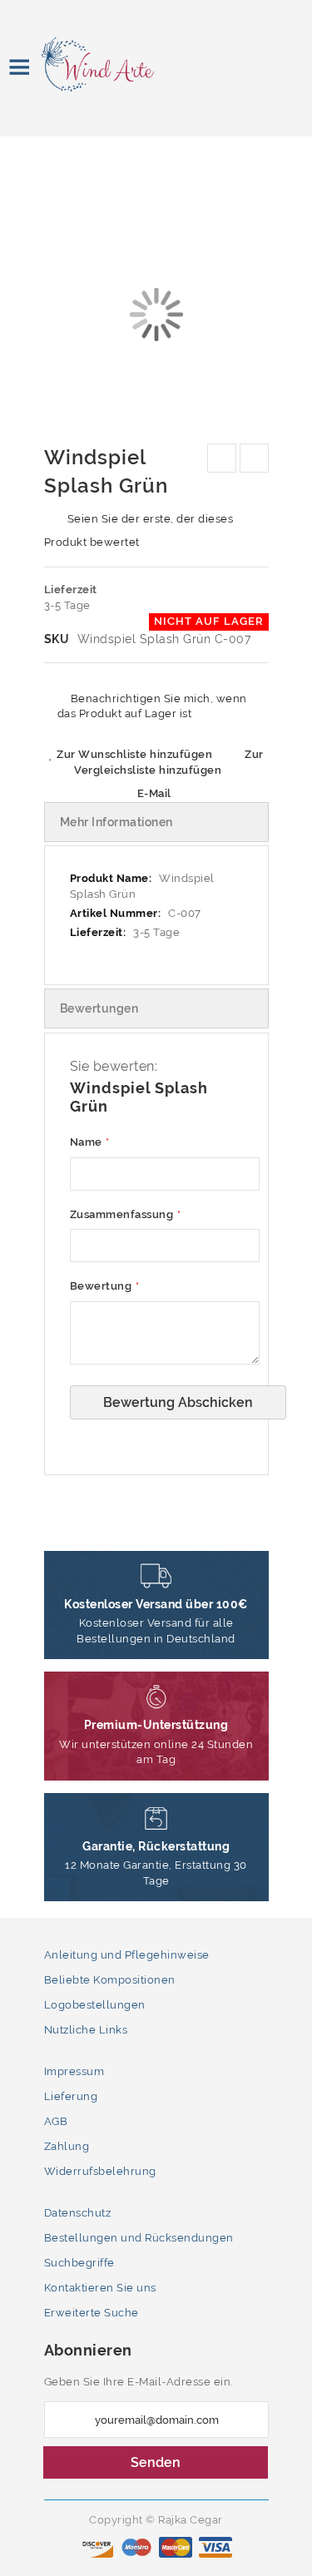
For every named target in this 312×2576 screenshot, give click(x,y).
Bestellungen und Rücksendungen (139, 2238)
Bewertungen (99, 1008)
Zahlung (67, 2146)
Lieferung (71, 2096)
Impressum (74, 2071)
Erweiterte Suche (92, 2313)
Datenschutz (78, 2213)
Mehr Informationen (116, 822)
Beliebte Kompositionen (110, 1980)
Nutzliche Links (86, 2030)
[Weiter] (254, 458)
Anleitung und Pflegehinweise (127, 1955)
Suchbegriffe (79, 2263)
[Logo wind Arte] (85, 64)
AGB (56, 2121)
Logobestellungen (95, 2005)
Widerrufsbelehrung (100, 2171)
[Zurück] (222, 458)
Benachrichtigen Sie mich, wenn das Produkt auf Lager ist (152, 706)
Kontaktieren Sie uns (100, 2288)
